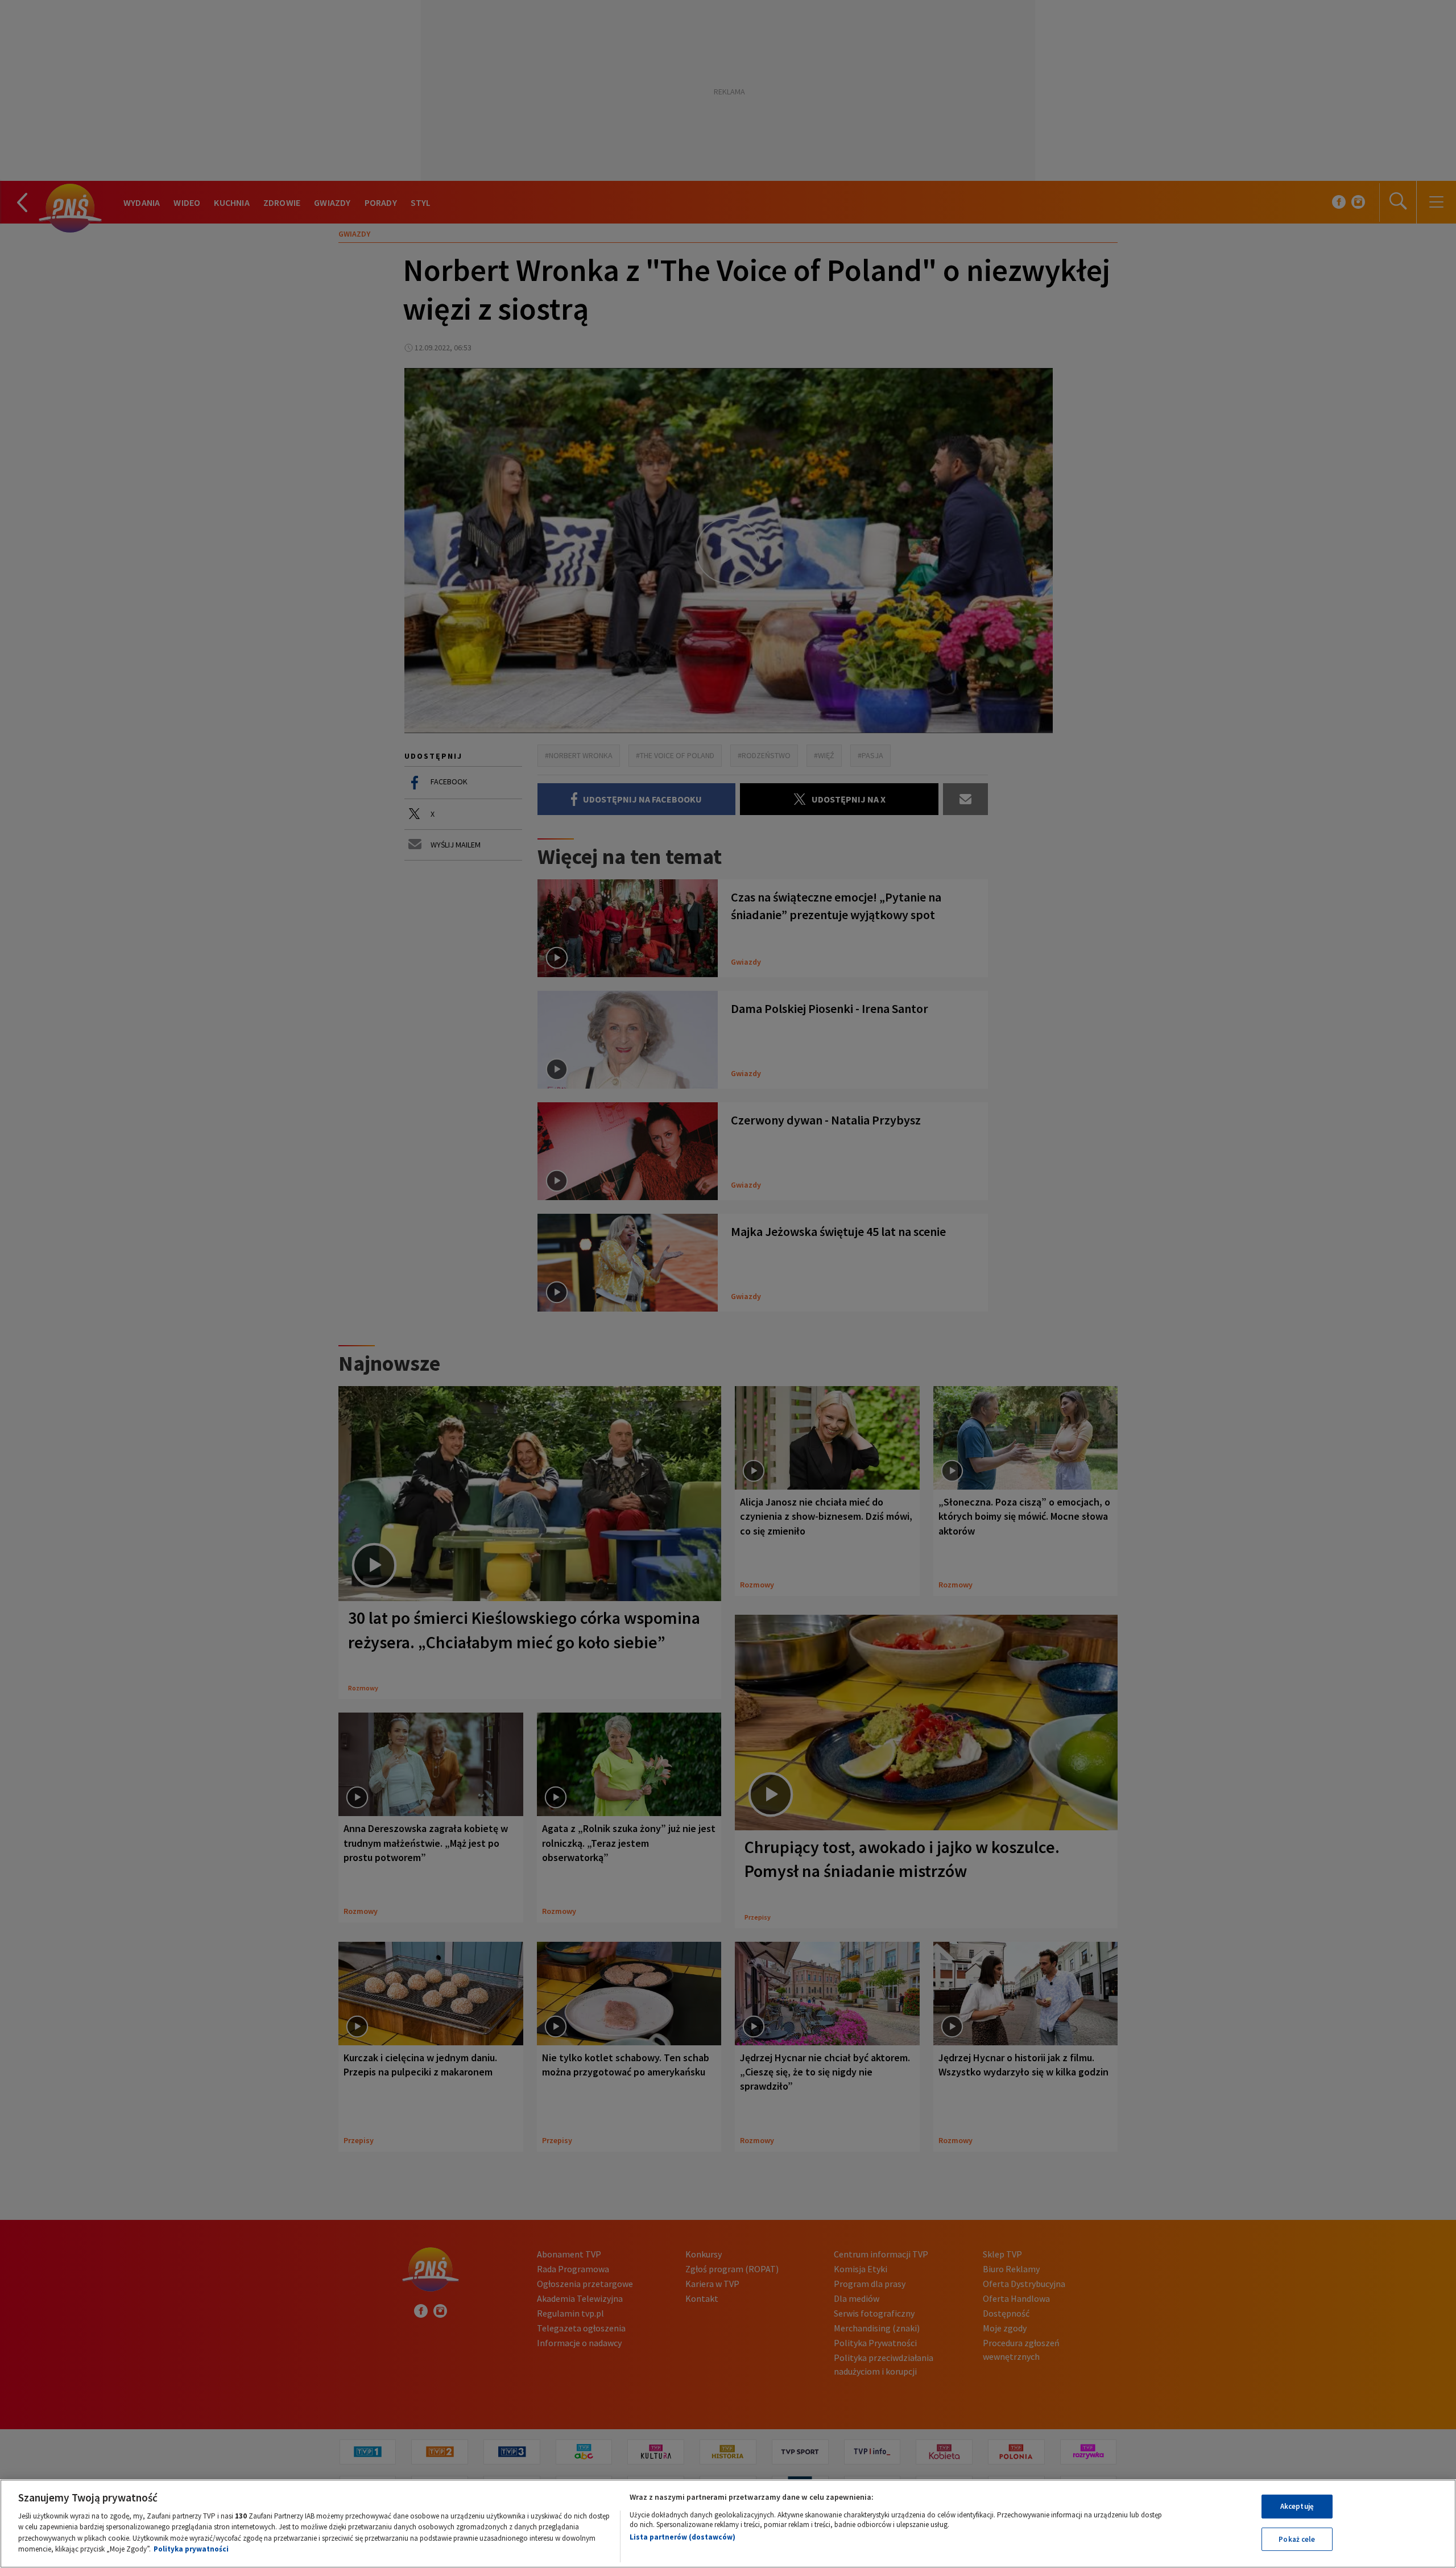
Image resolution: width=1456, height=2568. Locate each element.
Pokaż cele (1297, 2539)
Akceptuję (1297, 2506)
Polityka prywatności (191, 2549)
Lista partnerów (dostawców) (682, 2537)
